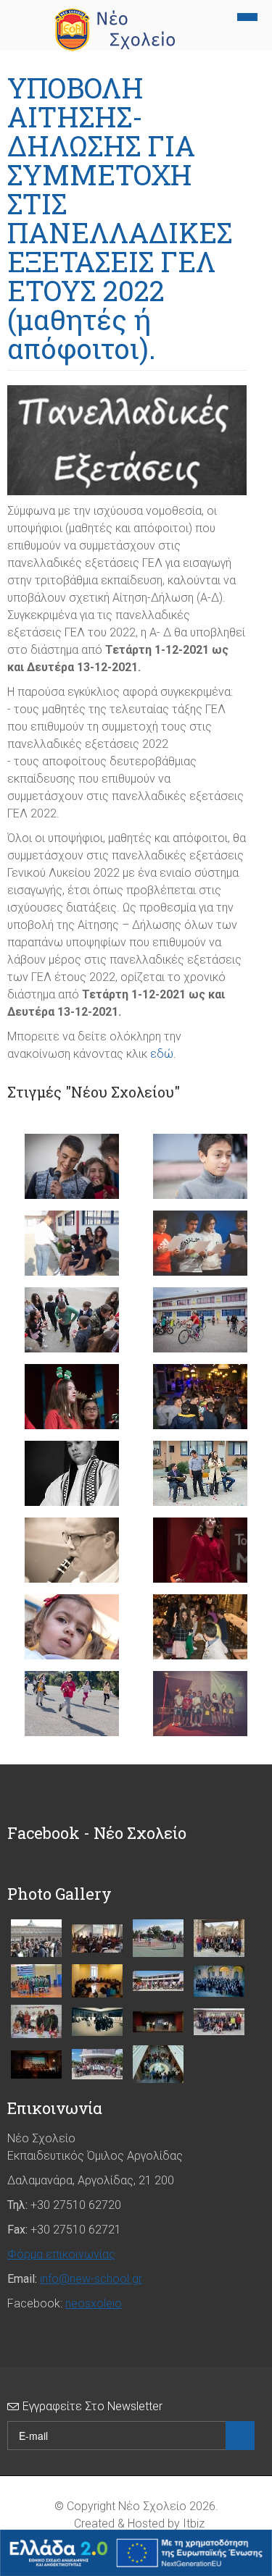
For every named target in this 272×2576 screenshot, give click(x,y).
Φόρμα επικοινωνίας (61, 2254)
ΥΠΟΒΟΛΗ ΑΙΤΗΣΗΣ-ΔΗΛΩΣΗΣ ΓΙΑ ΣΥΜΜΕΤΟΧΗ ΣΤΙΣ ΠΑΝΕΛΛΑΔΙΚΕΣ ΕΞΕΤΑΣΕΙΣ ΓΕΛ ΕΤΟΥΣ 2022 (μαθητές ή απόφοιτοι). (120, 218)
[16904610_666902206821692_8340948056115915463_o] (97, 2022)
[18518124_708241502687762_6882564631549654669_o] (219, 2022)
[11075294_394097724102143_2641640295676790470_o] (36, 1938)
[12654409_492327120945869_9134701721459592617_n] (36, 1981)
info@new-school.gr (91, 2279)
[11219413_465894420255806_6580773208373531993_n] (97, 1939)
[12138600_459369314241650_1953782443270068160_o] (158, 1938)
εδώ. (163, 1054)
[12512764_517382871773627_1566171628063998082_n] (219, 1938)
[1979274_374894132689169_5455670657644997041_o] (36, 2064)
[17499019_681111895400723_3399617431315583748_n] (158, 2022)
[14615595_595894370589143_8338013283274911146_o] (158, 1981)
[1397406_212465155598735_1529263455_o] (97, 1981)
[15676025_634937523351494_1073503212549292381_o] (36, 2021)
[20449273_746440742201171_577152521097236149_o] (97, 2064)
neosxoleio (94, 2303)
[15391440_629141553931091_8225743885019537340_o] (219, 1981)
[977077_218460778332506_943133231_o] (158, 2064)
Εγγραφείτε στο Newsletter (92, 2406)
